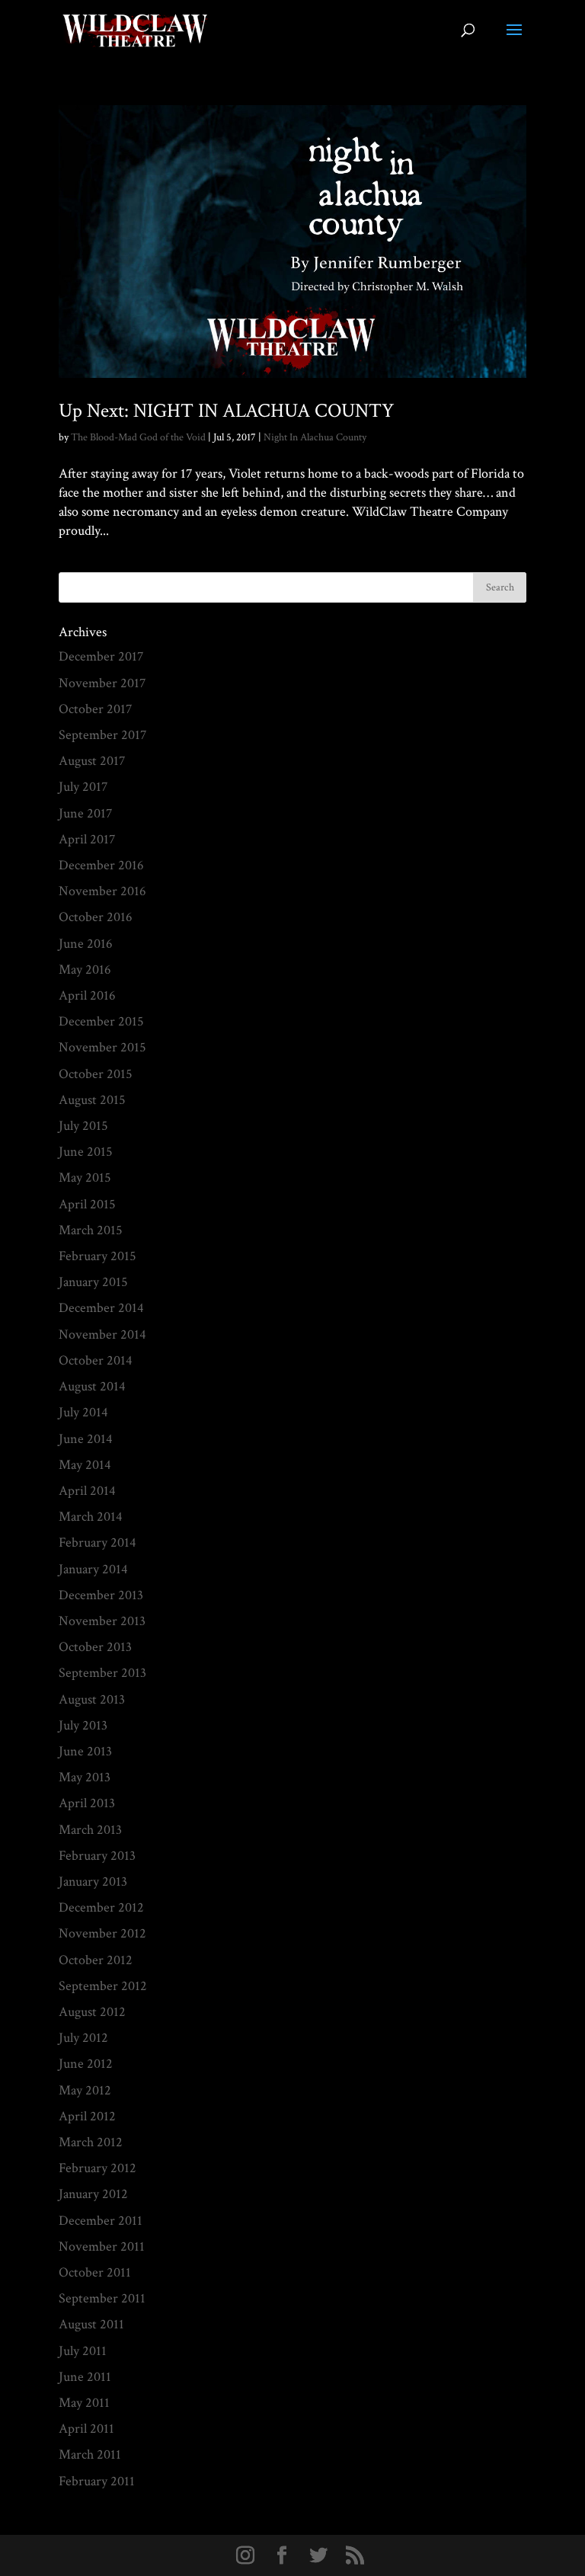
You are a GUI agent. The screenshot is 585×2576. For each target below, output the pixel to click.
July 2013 (83, 1725)
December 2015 (101, 1021)
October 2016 (96, 917)
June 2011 (85, 2377)
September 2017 (102, 735)
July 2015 (83, 1126)
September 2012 (103, 1986)
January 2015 (93, 1282)
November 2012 (102, 1933)
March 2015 (91, 1230)
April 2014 (87, 1491)
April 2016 (87, 995)
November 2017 (102, 683)
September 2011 (102, 2298)
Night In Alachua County (315, 437)
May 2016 (85, 970)
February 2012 (97, 2168)
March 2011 (90, 2454)
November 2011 (102, 2246)
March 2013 (90, 1830)
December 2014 (101, 1308)
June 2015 (86, 1152)
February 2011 (97, 2481)
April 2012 (87, 2116)
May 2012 (85, 2090)
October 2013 (95, 1647)
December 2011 (101, 2221)
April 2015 (87, 1204)
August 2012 (92, 2012)
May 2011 (84, 2403)
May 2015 (85, 1178)
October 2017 (95, 709)
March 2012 (91, 2142)
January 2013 (93, 1882)
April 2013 (87, 1803)
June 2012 (86, 2064)
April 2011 (86, 2429)
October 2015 (96, 1074)
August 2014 (92, 1386)
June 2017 (85, 813)
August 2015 (92, 1100)
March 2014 (91, 1517)
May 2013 (85, 1777)
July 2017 (83, 787)
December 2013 (101, 1595)
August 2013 (92, 1699)
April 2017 (87, 839)
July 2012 (83, 2038)
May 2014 (85, 1465)
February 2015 (97, 1256)
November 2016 (102, 891)
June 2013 (85, 1751)
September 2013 (102, 1673)
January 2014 (93, 1569)
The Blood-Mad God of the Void (138, 437)
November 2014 (102, 1334)
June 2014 (86, 1439)
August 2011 (91, 2324)
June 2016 (86, 944)
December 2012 (101, 1907)
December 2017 (101, 656)
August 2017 (92, 761)
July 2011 (83, 2351)
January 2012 (93, 2194)
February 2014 (97, 1542)
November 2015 (102, 1047)
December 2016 (101, 865)
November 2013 (102, 1621)
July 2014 (83, 1412)
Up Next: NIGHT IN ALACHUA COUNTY (226, 411)
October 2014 (96, 1360)
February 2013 (97, 1856)
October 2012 (96, 1960)
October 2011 (95, 2272)
